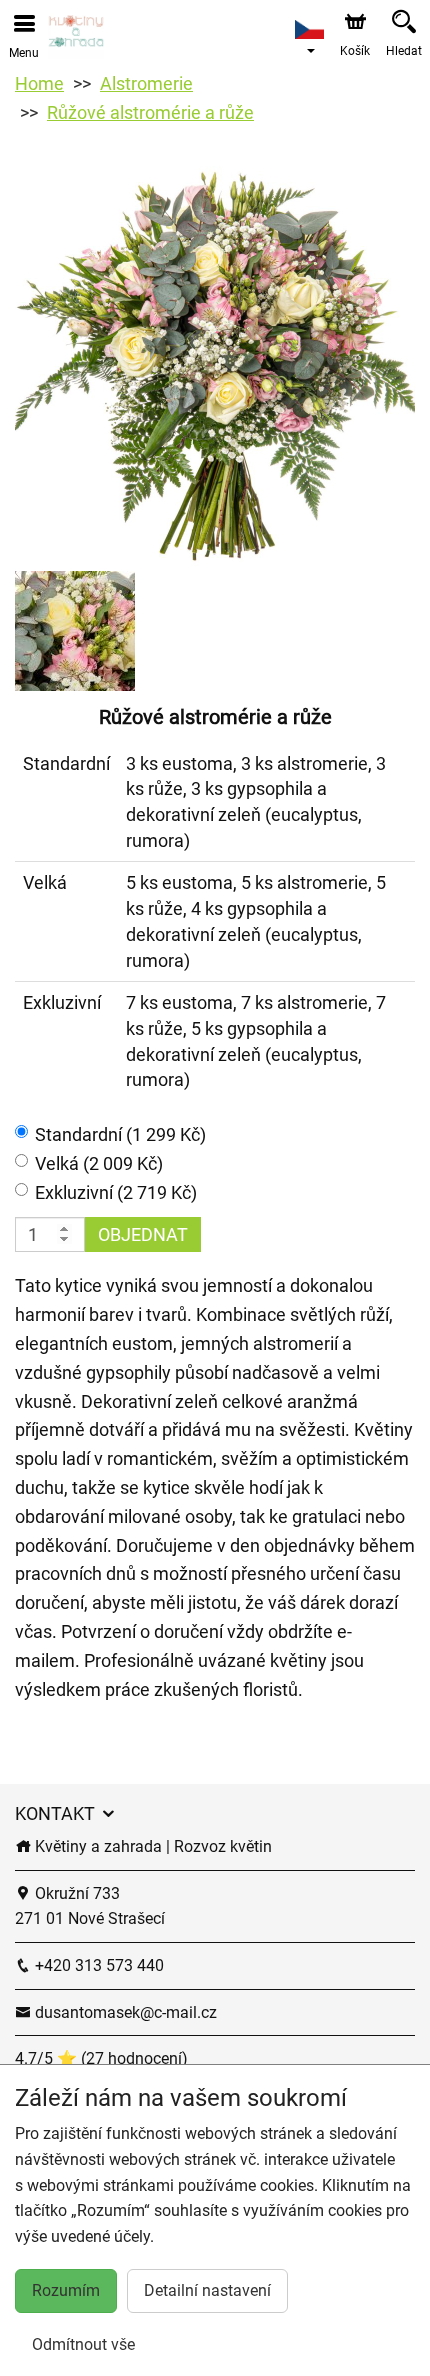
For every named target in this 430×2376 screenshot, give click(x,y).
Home (39, 83)
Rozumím (66, 2290)
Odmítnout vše (83, 2344)
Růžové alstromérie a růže (150, 112)
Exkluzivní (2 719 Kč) (116, 1192)
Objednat (143, 1234)
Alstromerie (146, 83)
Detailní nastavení (207, 2290)
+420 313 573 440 (97, 1965)
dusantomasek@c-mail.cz (124, 2012)
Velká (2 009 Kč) (99, 1163)
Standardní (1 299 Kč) (120, 1134)
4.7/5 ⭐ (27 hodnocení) (101, 2058)
